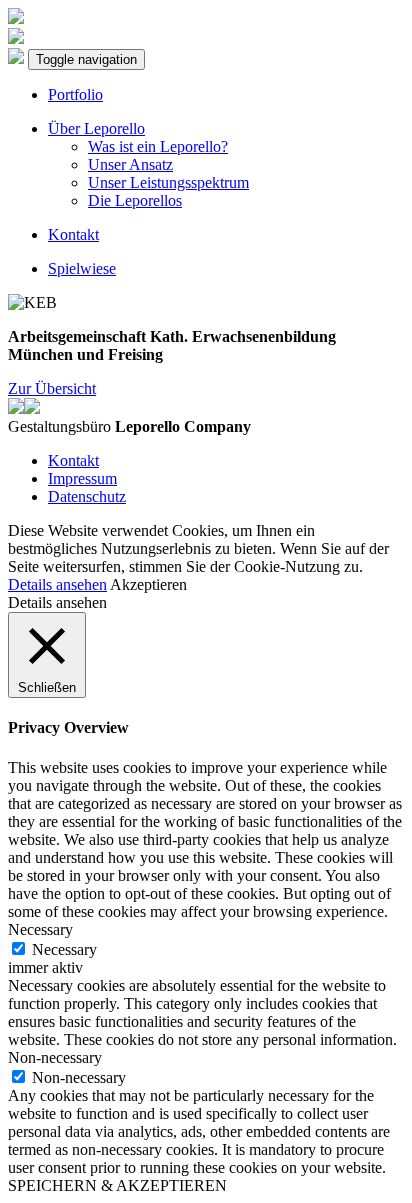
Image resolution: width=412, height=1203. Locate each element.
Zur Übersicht (52, 388)
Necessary (64, 949)
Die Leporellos (135, 200)
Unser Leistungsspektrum (168, 182)
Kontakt (73, 234)
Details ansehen (57, 584)
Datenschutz (87, 496)
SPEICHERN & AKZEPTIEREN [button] (117, 1185)
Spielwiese (82, 268)
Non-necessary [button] (55, 1057)
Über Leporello (96, 128)
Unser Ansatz (130, 164)
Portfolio (75, 94)
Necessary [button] (40, 929)
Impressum (82, 478)
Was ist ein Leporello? (158, 146)
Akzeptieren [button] (148, 584)
